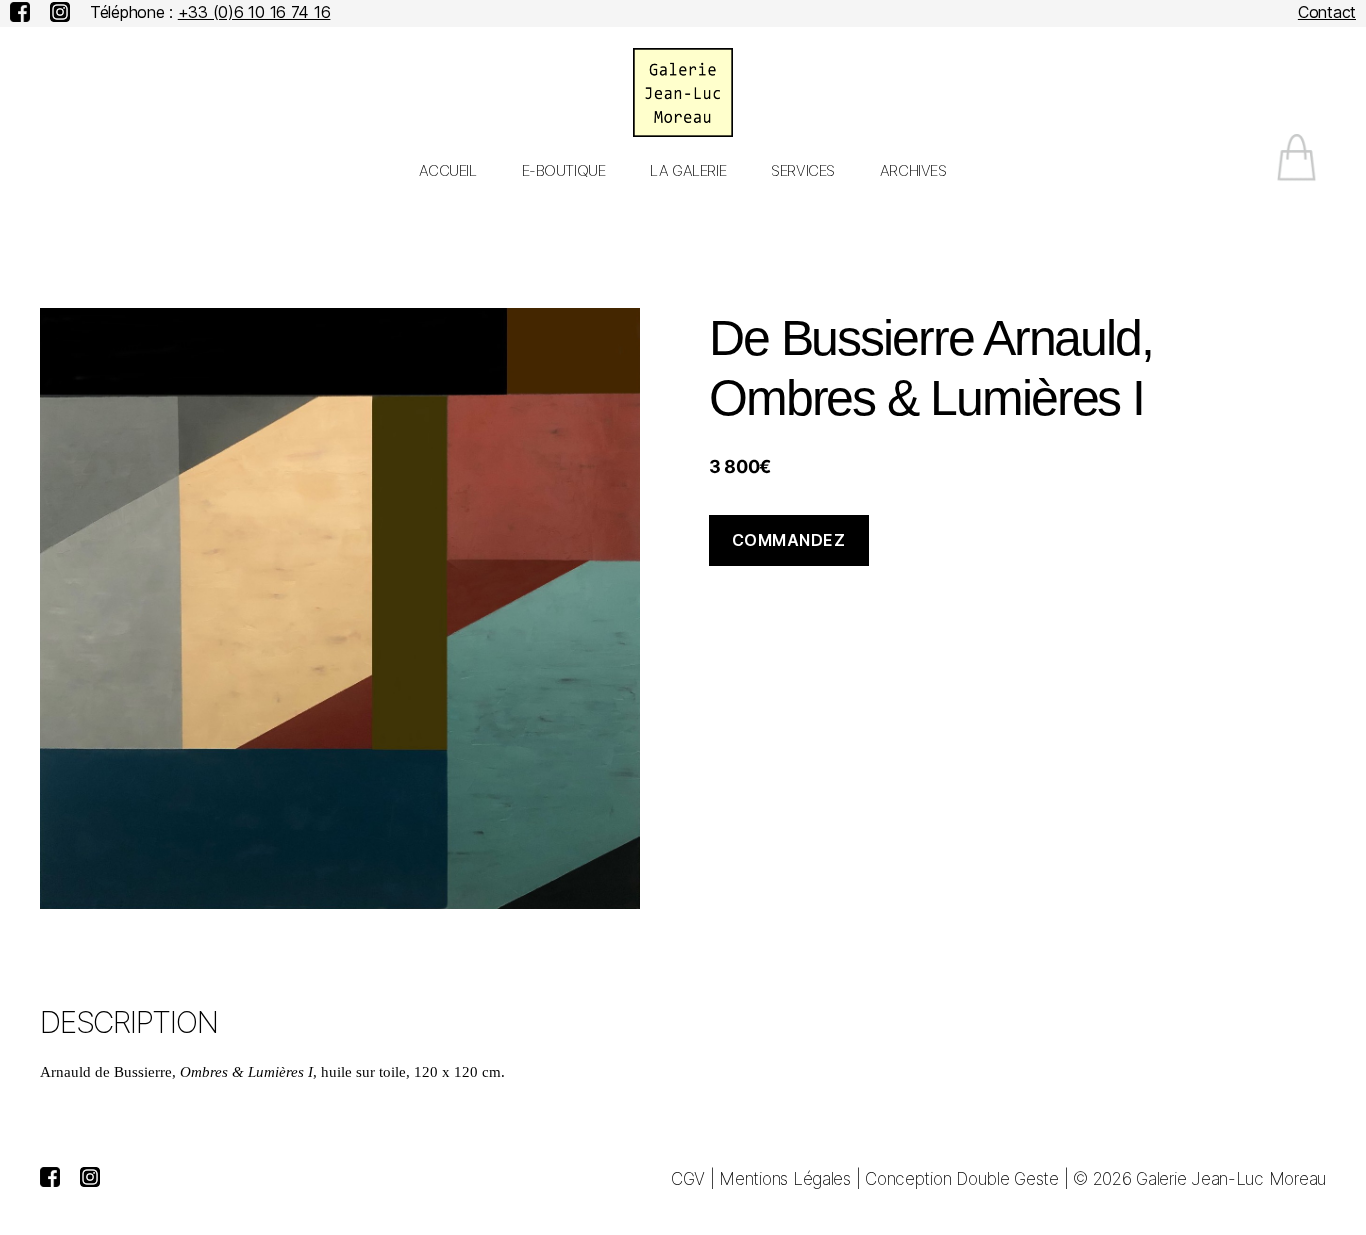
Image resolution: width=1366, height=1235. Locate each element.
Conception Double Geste (962, 1179)
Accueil (447, 171)
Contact (1327, 12)
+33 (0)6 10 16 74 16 (254, 12)
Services (803, 171)
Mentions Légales (785, 1179)
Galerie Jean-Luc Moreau (1231, 1179)
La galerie (688, 171)
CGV (688, 1179)
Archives (913, 171)
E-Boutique (564, 171)
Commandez (789, 540)
